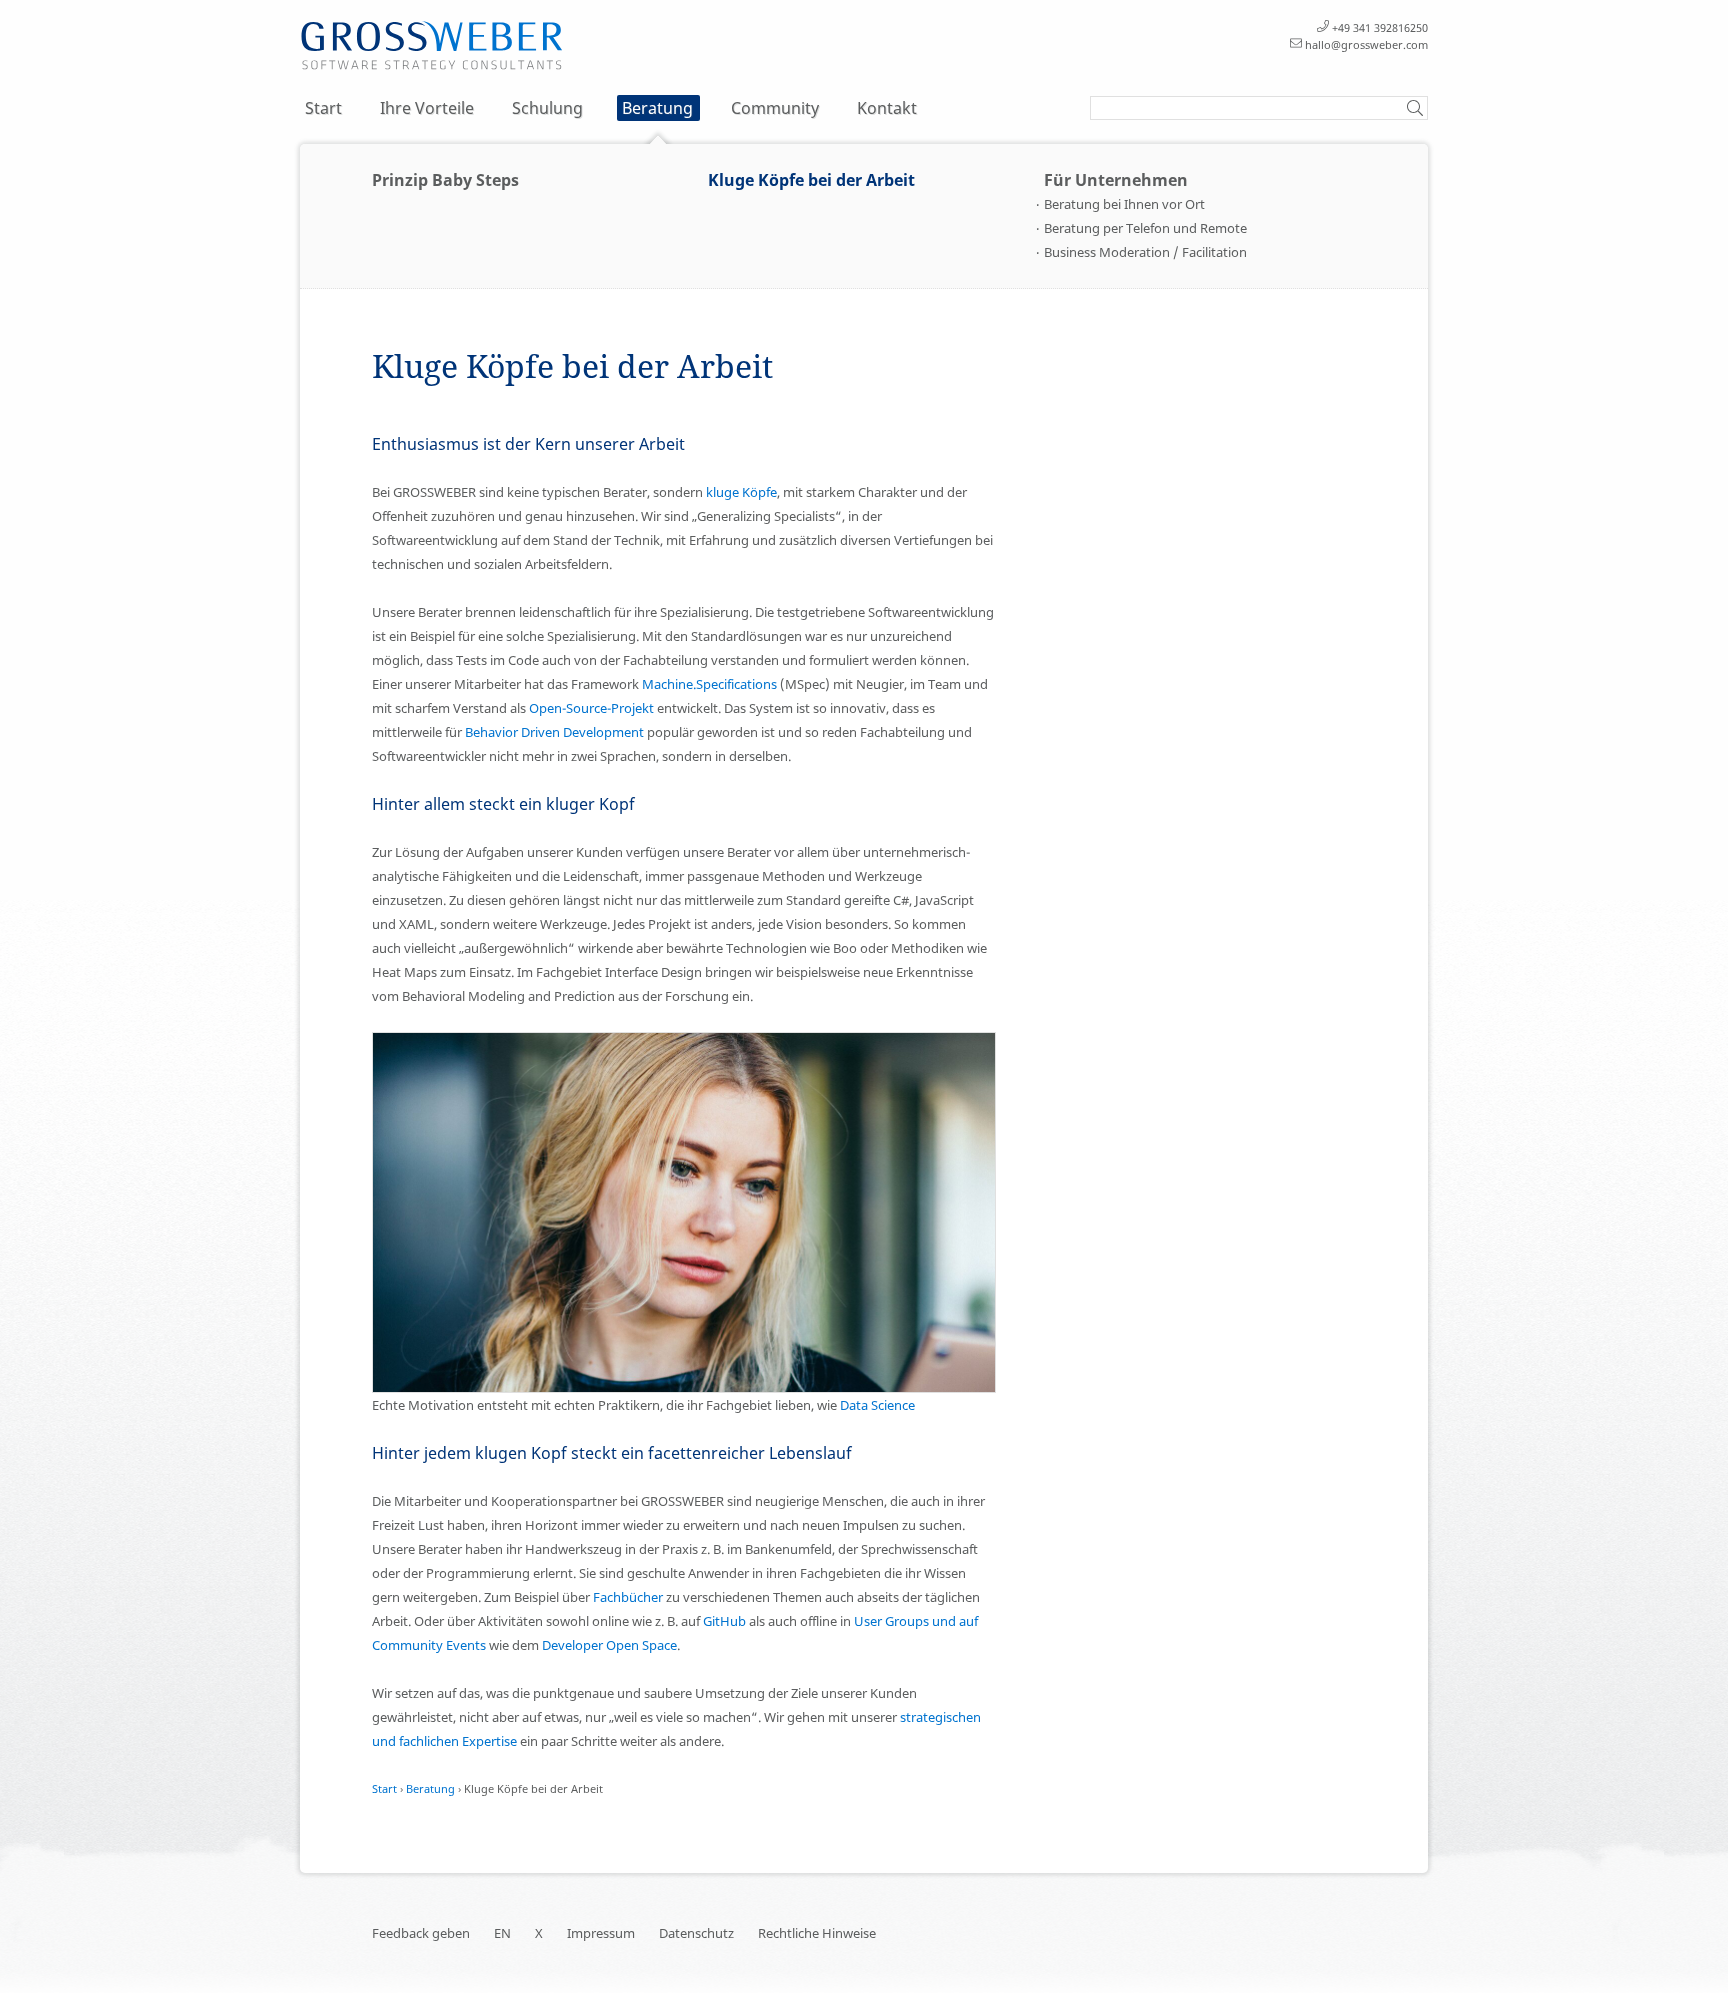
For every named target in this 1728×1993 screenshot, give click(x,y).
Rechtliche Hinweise (817, 1933)
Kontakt (887, 108)
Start (323, 108)
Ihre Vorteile (427, 108)
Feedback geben (421, 1933)
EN (502, 1933)
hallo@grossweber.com (1366, 44)
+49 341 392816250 (1380, 27)
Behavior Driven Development (554, 732)
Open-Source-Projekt (591, 708)
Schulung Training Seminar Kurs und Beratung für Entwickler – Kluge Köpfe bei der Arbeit (432, 46)
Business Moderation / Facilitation (1145, 252)
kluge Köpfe (741, 492)
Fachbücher (628, 1597)
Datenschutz (696, 1933)
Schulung (547, 108)
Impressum (601, 1933)
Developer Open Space (609, 1645)
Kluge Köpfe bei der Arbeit (811, 180)
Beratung (657, 108)
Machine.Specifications (709, 684)
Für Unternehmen (1116, 180)
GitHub (724, 1621)
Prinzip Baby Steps (445, 180)
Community (775, 108)
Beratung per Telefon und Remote (1145, 228)
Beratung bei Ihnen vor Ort (1124, 204)
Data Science (877, 1405)
